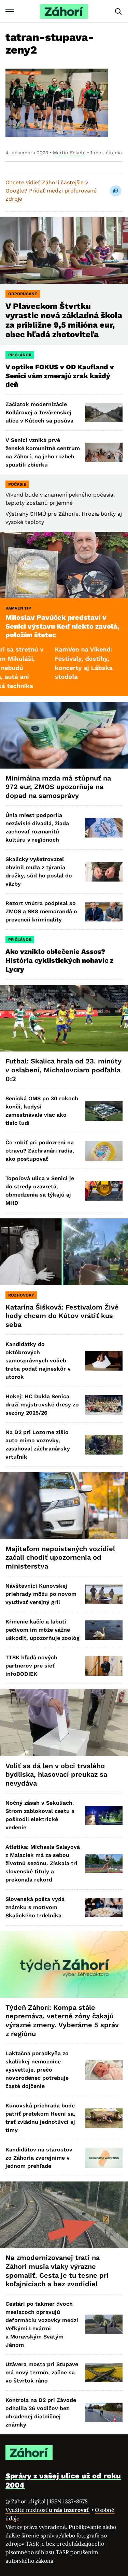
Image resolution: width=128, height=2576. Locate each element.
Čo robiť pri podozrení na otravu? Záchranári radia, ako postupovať (40, 1151)
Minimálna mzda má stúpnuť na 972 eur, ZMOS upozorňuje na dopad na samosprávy (58, 787)
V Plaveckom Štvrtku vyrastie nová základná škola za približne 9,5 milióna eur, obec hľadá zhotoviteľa (64, 320)
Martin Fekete (69, 153)
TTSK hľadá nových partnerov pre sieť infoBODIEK (31, 1666)
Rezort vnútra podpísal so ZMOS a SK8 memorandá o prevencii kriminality (41, 911)
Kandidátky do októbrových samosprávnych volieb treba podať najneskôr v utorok (38, 1361)
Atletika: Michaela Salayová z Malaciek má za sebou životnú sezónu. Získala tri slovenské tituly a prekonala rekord (43, 1863)
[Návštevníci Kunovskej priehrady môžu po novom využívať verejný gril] (104, 1594)
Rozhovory (21, 1295)
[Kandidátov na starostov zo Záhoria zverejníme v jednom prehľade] (104, 2158)
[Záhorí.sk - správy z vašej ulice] (64, 11)
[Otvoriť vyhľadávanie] (118, 12)
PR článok (20, 355)
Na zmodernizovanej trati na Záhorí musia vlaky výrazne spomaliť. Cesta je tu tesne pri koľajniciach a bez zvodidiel (57, 2271)
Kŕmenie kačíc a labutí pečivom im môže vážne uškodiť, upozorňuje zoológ (42, 1630)
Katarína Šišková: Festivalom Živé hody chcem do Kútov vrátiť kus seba (62, 1316)
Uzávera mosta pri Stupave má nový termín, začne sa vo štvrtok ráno (42, 2372)
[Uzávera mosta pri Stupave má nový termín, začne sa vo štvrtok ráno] (104, 2372)
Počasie (17, 484)
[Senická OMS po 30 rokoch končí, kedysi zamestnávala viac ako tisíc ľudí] (104, 1111)
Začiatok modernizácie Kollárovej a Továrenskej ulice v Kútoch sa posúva (39, 412)
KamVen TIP (18, 608)
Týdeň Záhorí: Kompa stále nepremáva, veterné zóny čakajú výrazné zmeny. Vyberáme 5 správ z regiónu (62, 2021)
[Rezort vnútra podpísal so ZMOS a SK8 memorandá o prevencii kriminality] (104, 912)
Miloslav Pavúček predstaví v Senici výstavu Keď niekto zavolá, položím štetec (62, 626)
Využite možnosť (48, 2510)
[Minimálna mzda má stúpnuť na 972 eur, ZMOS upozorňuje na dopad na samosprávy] (64, 735)
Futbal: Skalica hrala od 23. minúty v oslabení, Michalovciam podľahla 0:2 (63, 1070)
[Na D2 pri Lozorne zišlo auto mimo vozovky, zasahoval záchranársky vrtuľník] (104, 1445)
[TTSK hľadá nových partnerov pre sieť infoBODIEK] (104, 1666)
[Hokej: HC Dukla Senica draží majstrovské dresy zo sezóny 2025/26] (104, 1405)
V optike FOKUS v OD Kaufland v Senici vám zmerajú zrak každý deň (60, 376)
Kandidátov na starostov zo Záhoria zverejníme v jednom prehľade (39, 2158)
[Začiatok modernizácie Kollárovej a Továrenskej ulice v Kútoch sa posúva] (104, 412)
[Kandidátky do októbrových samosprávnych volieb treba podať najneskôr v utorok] (104, 1361)
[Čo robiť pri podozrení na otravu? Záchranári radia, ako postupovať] (104, 1151)
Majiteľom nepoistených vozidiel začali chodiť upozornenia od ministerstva (60, 1557)
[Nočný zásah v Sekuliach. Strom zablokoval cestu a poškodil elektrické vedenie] (104, 1815)
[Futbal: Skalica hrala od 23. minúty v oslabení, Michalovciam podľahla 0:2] (64, 1018)
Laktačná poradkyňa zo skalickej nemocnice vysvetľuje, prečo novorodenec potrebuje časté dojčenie (37, 2070)
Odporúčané (23, 294)
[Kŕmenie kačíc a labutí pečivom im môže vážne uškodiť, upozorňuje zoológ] (104, 1630)
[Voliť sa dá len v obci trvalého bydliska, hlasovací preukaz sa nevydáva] (64, 1723)
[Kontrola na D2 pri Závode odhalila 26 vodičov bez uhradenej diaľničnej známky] (104, 2412)
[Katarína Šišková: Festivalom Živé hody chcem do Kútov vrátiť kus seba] (64, 1252)
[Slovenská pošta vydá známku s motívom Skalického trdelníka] (104, 1908)
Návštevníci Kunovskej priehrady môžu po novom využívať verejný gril (41, 1594)
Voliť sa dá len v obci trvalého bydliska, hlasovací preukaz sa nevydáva (56, 1774)
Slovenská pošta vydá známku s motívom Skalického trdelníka (35, 1907)
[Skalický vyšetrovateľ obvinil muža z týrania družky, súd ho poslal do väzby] (104, 872)
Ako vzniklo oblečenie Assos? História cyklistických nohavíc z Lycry (59, 960)
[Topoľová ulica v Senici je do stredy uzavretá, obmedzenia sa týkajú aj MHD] (104, 1191)
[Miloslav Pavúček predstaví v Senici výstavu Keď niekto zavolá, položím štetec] (64, 565)
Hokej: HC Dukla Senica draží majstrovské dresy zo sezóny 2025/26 (42, 1405)
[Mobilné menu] (10, 11)
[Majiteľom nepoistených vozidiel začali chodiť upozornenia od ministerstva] (64, 1506)
